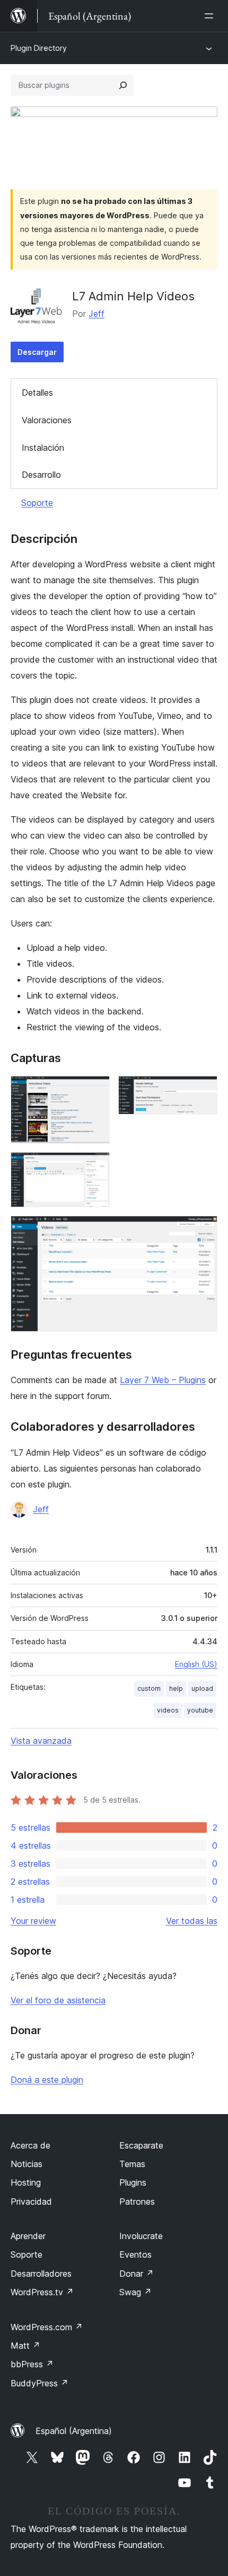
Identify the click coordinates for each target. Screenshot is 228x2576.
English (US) (196, 1664)
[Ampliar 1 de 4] (95, 1090)
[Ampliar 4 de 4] (203, 1230)
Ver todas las (192, 1921)
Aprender (28, 2236)
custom (149, 1688)
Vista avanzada (41, 1741)
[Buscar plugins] (123, 85)
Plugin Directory (39, 48)
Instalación (43, 448)
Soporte (37, 503)
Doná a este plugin (47, 2080)
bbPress (32, 2364)
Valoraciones (47, 420)
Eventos (135, 2254)
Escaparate (141, 2145)
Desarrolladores (41, 2274)
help (176, 1688)
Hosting (26, 2182)
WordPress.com (47, 2327)
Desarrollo (41, 475)
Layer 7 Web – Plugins (163, 1380)
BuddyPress (40, 2383)
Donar (137, 2274)
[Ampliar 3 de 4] (95, 1166)
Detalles (37, 393)
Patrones (137, 2201)
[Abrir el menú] (211, 16)
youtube (200, 1710)
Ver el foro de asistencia (58, 2000)
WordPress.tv (42, 2292)
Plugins (133, 2182)
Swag (135, 2292)
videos (168, 1710)
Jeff (97, 314)
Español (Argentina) (74, 2431)
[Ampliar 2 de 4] (203, 1090)
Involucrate (141, 2236)
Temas (132, 2164)
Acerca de (30, 2145)
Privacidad (31, 2201)
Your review (33, 1921)
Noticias (27, 2164)
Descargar (37, 352)
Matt (25, 2346)
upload (202, 1688)
